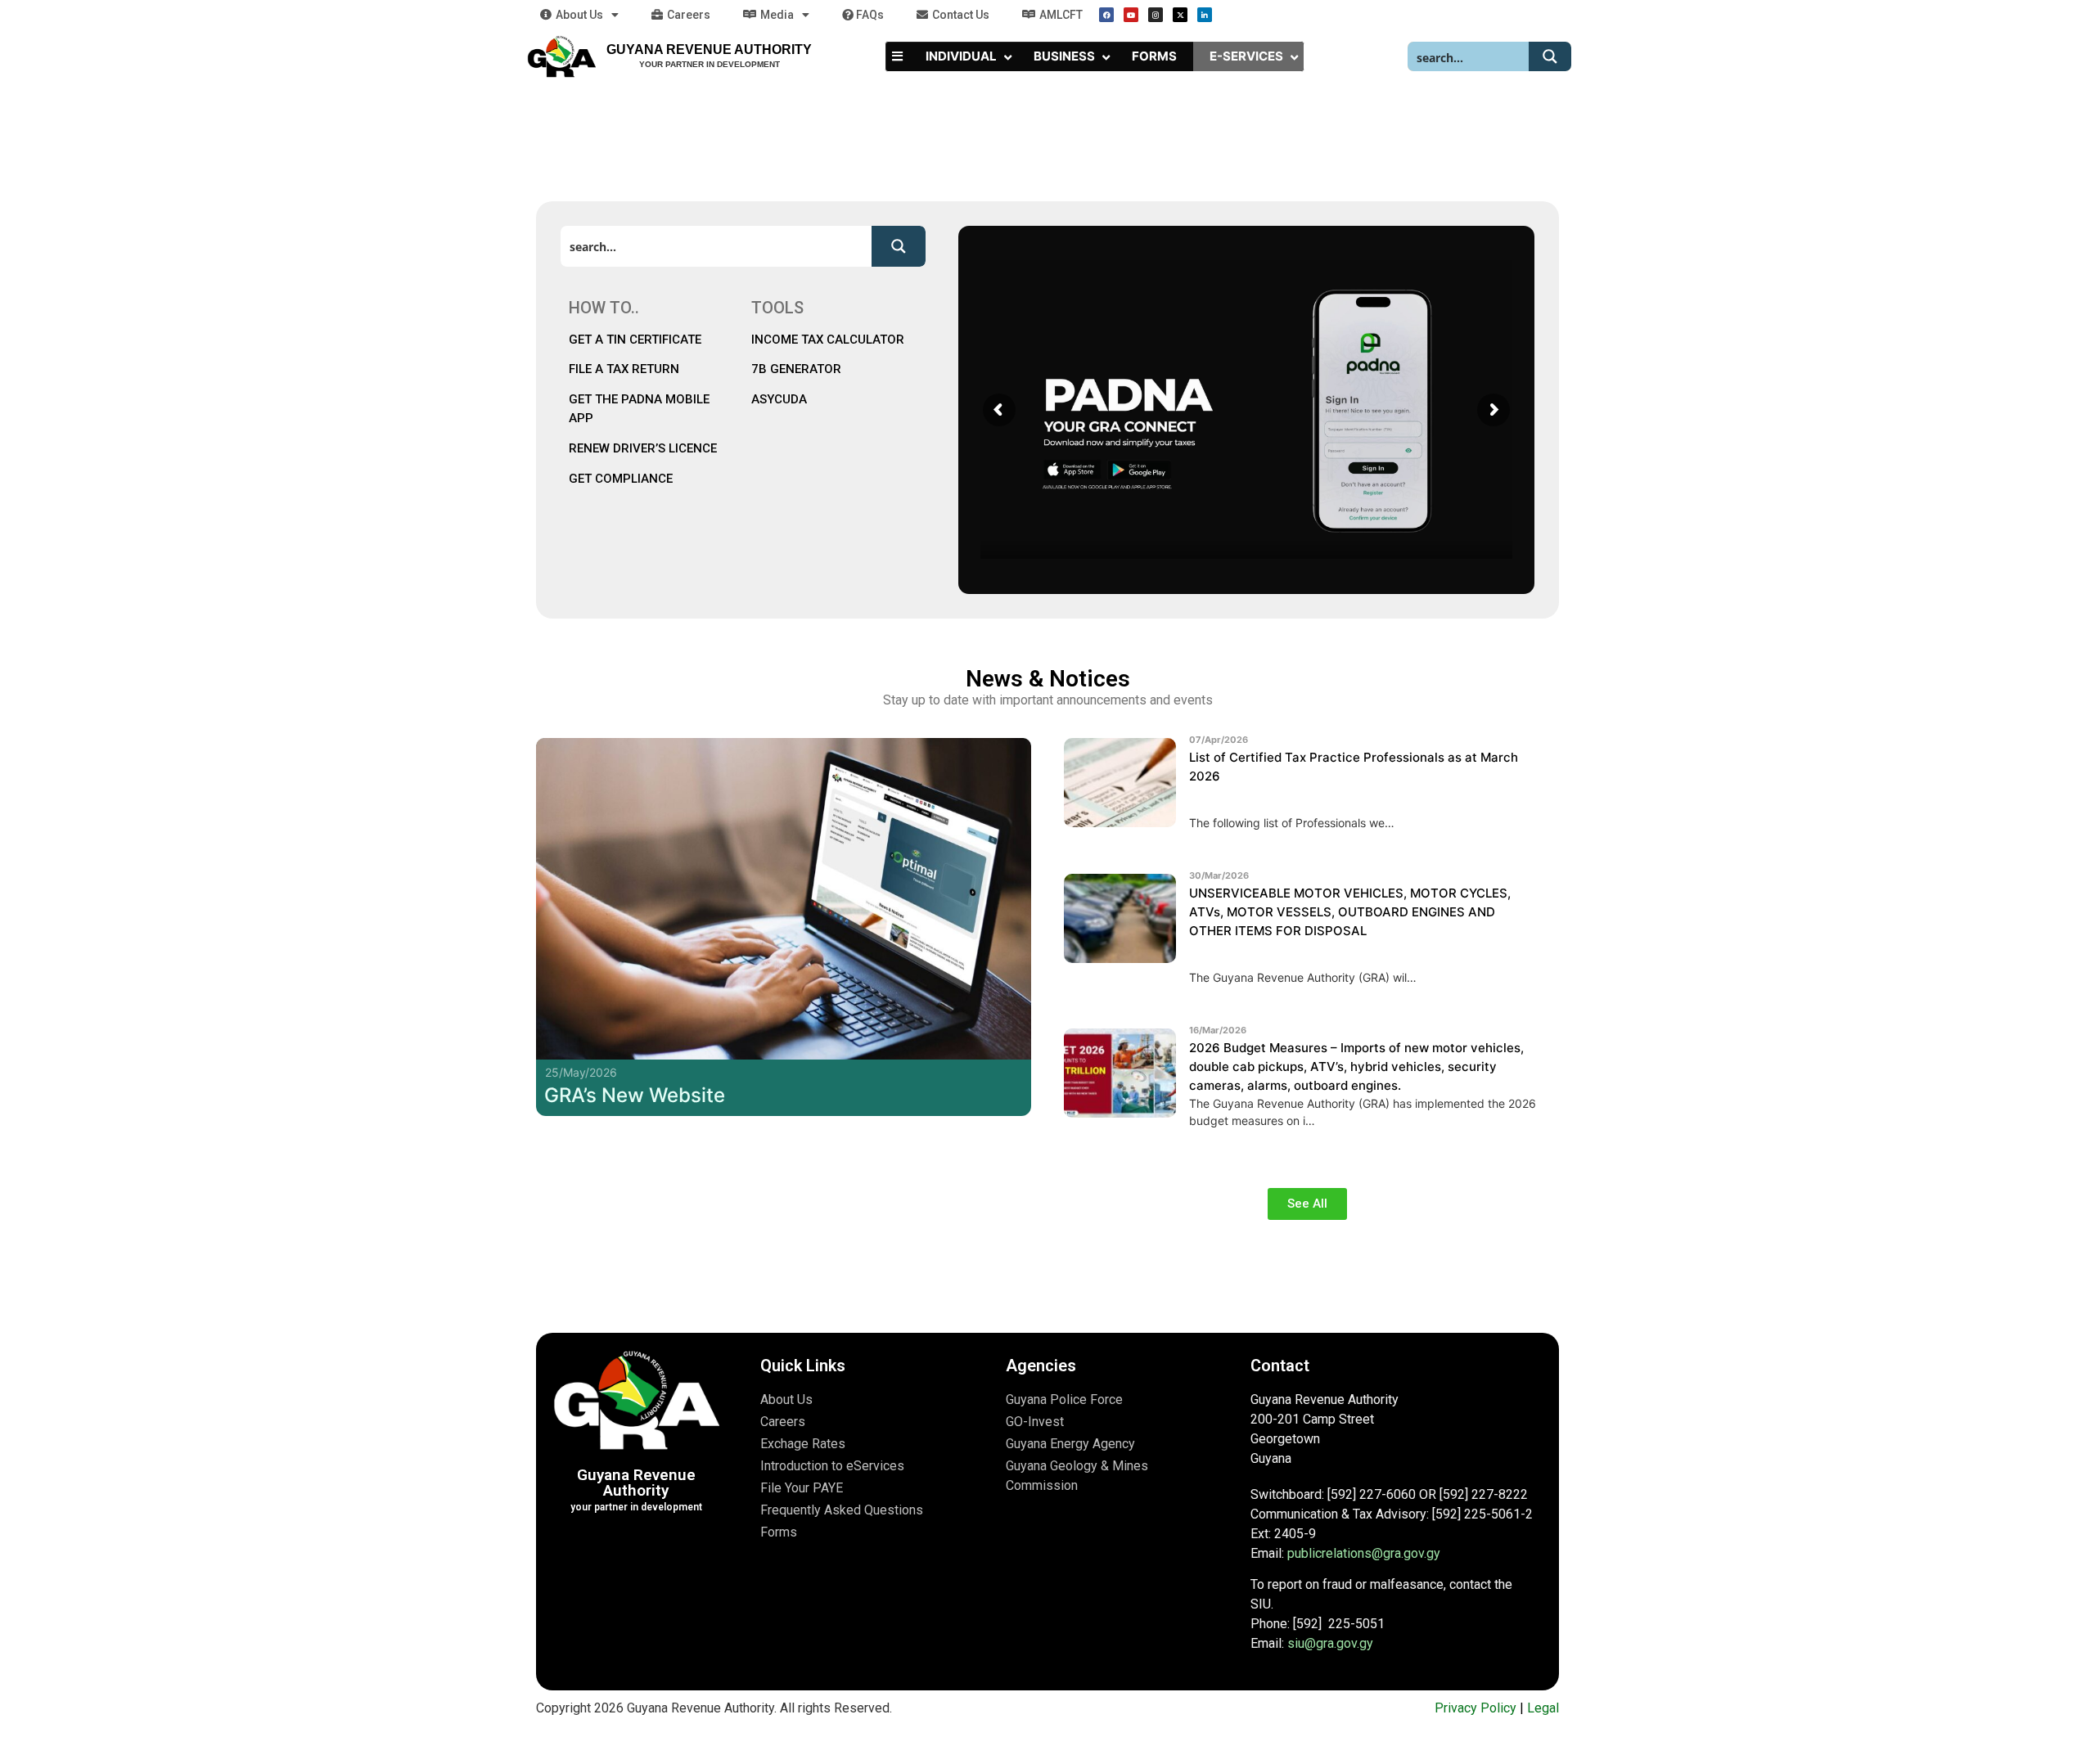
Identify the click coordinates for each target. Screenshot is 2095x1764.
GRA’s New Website (635, 1095)
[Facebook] (1106, 15)
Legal (1543, 1708)
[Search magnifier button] (1550, 56)
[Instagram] (1156, 15)
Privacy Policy (1476, 1708)
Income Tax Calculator (828, 340)
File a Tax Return (624, 369)
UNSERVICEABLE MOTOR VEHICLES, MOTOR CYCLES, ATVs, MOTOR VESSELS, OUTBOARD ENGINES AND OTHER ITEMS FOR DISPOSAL (1350, 912)
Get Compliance (621, 479)
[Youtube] (1131, 15)
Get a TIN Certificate (637, 340)
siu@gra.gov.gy (1330, 1643)
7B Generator (796, 369)
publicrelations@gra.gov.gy (1364, 1553)
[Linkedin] (1205, 15)
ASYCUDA (779, 399)
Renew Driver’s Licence (643, 448)
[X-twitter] (1180, 15)
